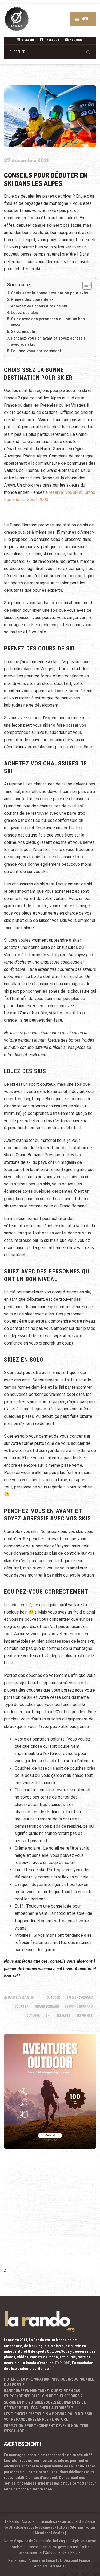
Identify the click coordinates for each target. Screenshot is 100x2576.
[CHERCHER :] (50, 52)
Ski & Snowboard (79, 1997)
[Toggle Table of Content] (84, 285)
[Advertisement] (50, 2216)
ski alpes (63, 2015)
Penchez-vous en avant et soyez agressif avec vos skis (48, 341)
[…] (52, 2369)
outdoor (33, 2015)
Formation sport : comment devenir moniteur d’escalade (46, 2428)
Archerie (57, 2566)
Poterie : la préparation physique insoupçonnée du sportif (49, 2382)
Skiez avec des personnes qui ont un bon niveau (48, 322)
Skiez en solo (23, 332)
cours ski (22, 2006)
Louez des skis (25, 313)
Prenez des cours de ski (33, 300)
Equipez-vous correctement (36, 351)
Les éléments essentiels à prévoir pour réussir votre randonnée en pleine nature (48, 2417)
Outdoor (53, 1997)
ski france (84, 2015)
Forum (91, 2527)
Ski (48, 2015)
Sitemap (76, 2527)
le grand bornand (79, 2006)
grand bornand (47, 2006)
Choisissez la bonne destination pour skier (50, 293)
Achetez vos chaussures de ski (39, 306)
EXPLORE (63, 2363)
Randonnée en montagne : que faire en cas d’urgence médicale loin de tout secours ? (43, 2393)
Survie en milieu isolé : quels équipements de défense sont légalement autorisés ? (45, 2405)
